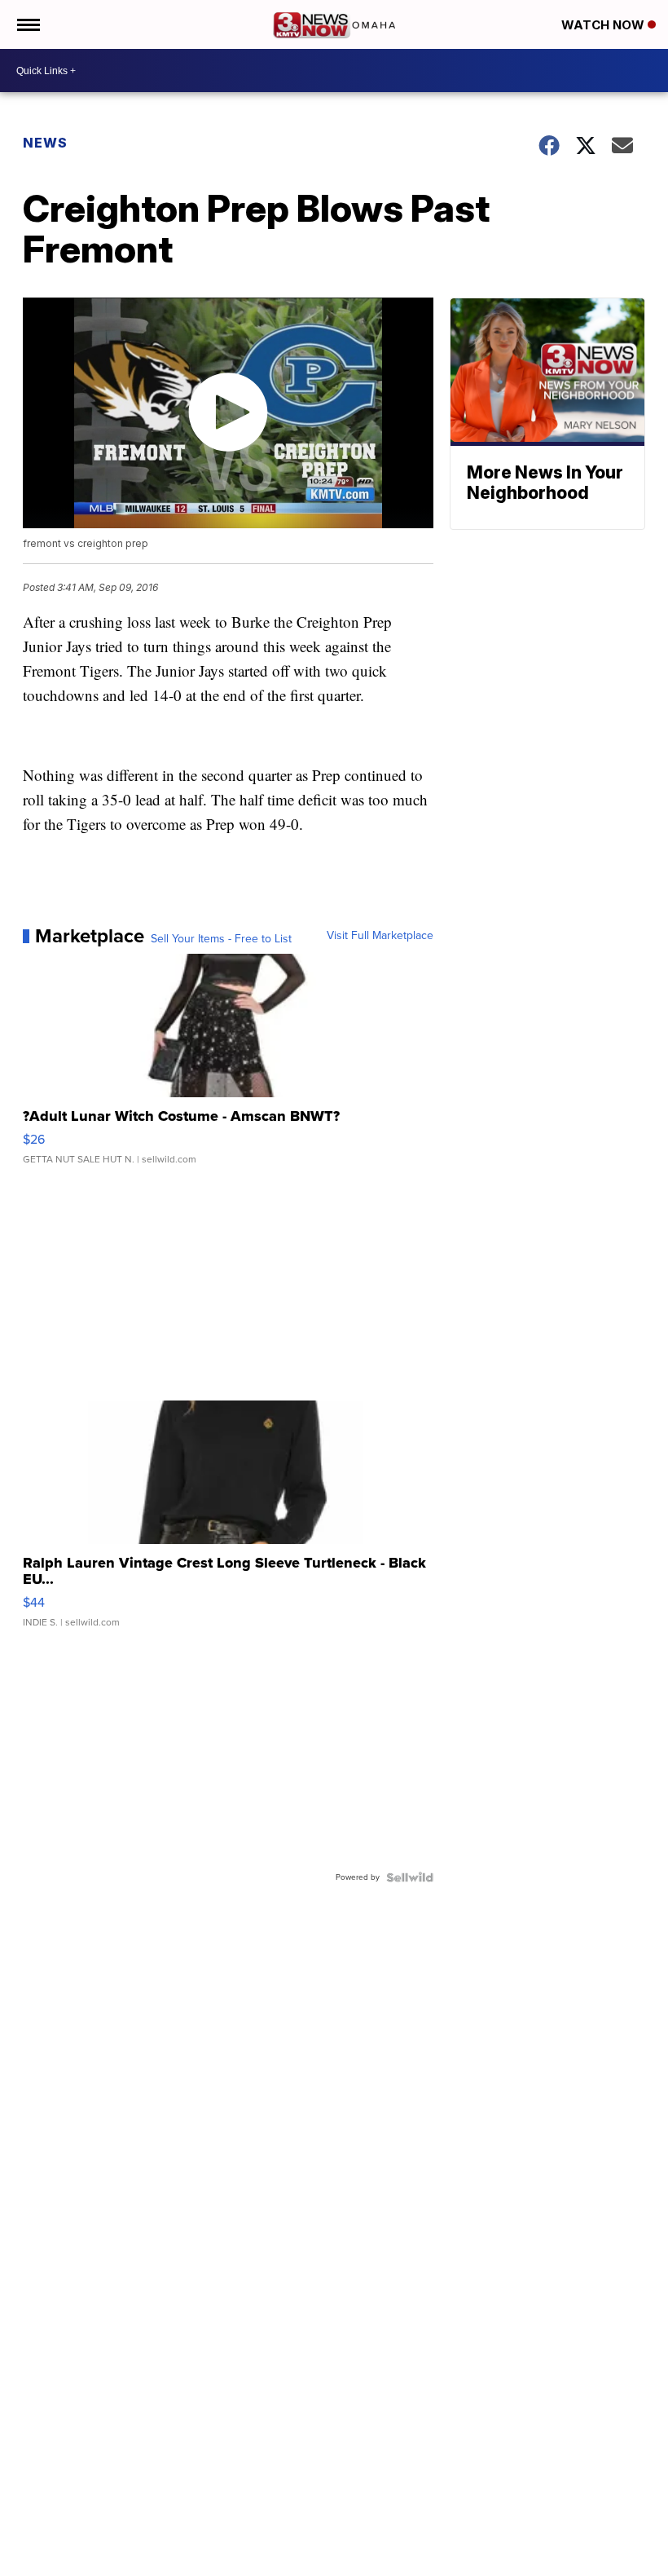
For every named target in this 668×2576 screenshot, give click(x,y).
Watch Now (604, 25)
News (45, 143)
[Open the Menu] (27, 24)
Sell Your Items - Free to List (221, 939)
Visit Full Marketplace (380, 936)
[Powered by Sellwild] (410, 1877)
